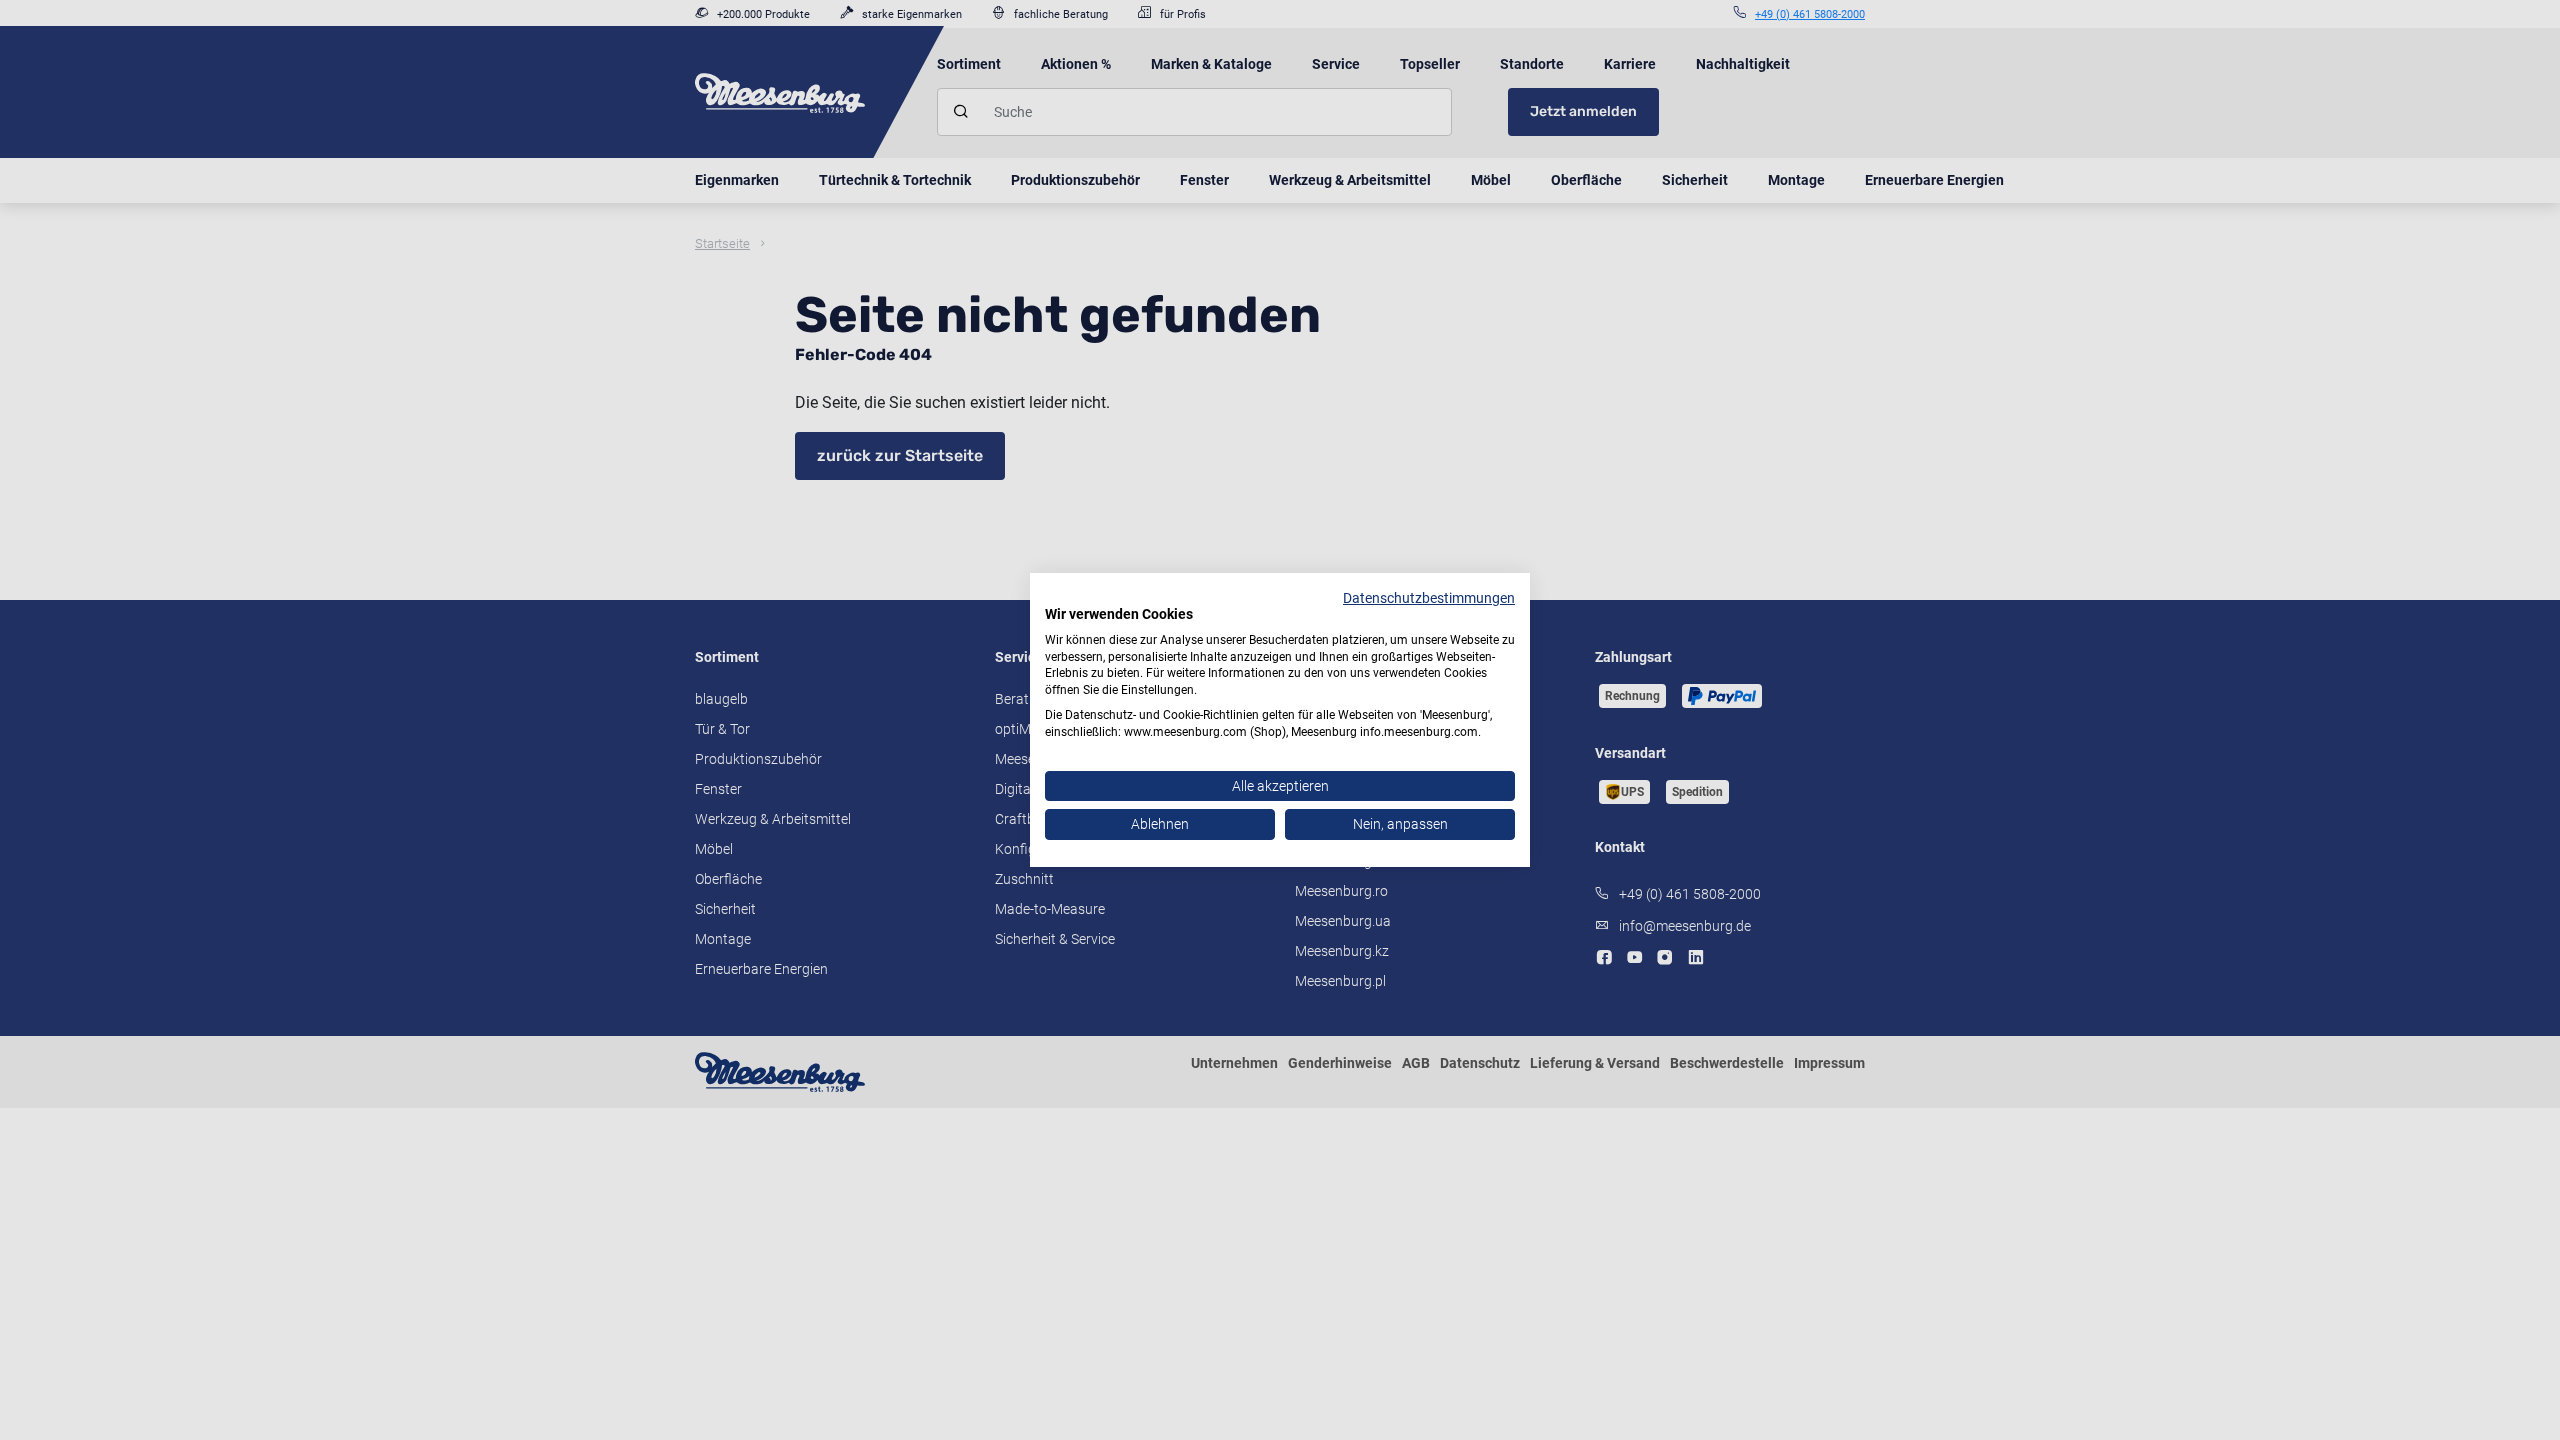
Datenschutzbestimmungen (1429, 598)
